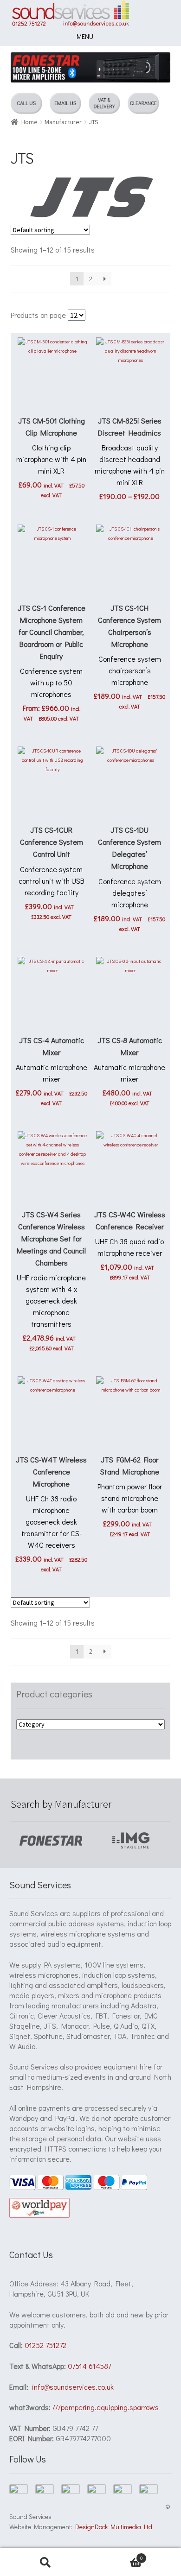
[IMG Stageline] (131, 1840)
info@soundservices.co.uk (73, 2387)
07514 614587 (89, 2366)
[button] (85, 37)
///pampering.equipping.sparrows (106, 2407)
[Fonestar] (51, 1840)
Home (29, 122)
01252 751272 (45, 2345)
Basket (116, 2555)
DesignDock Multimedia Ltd (112, 2527)
